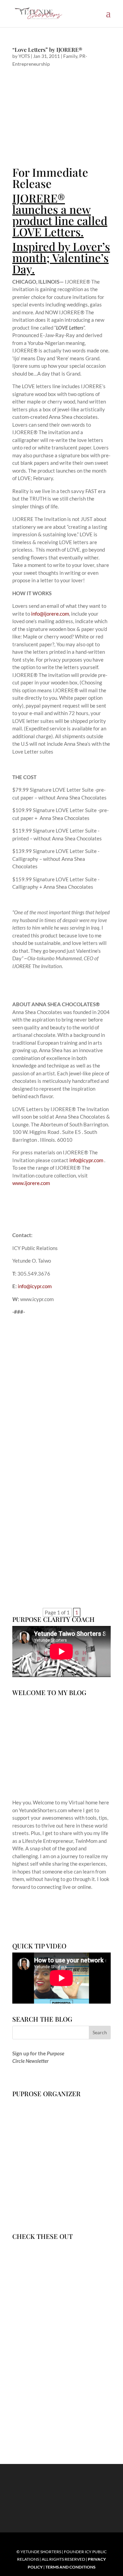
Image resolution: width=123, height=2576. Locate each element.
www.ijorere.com (31, 1183)
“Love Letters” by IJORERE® (47, 50)
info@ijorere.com (50, 614)
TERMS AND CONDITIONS (70, 2567)
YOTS (24, 56)
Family (70, 56)
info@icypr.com (86, 1160)
